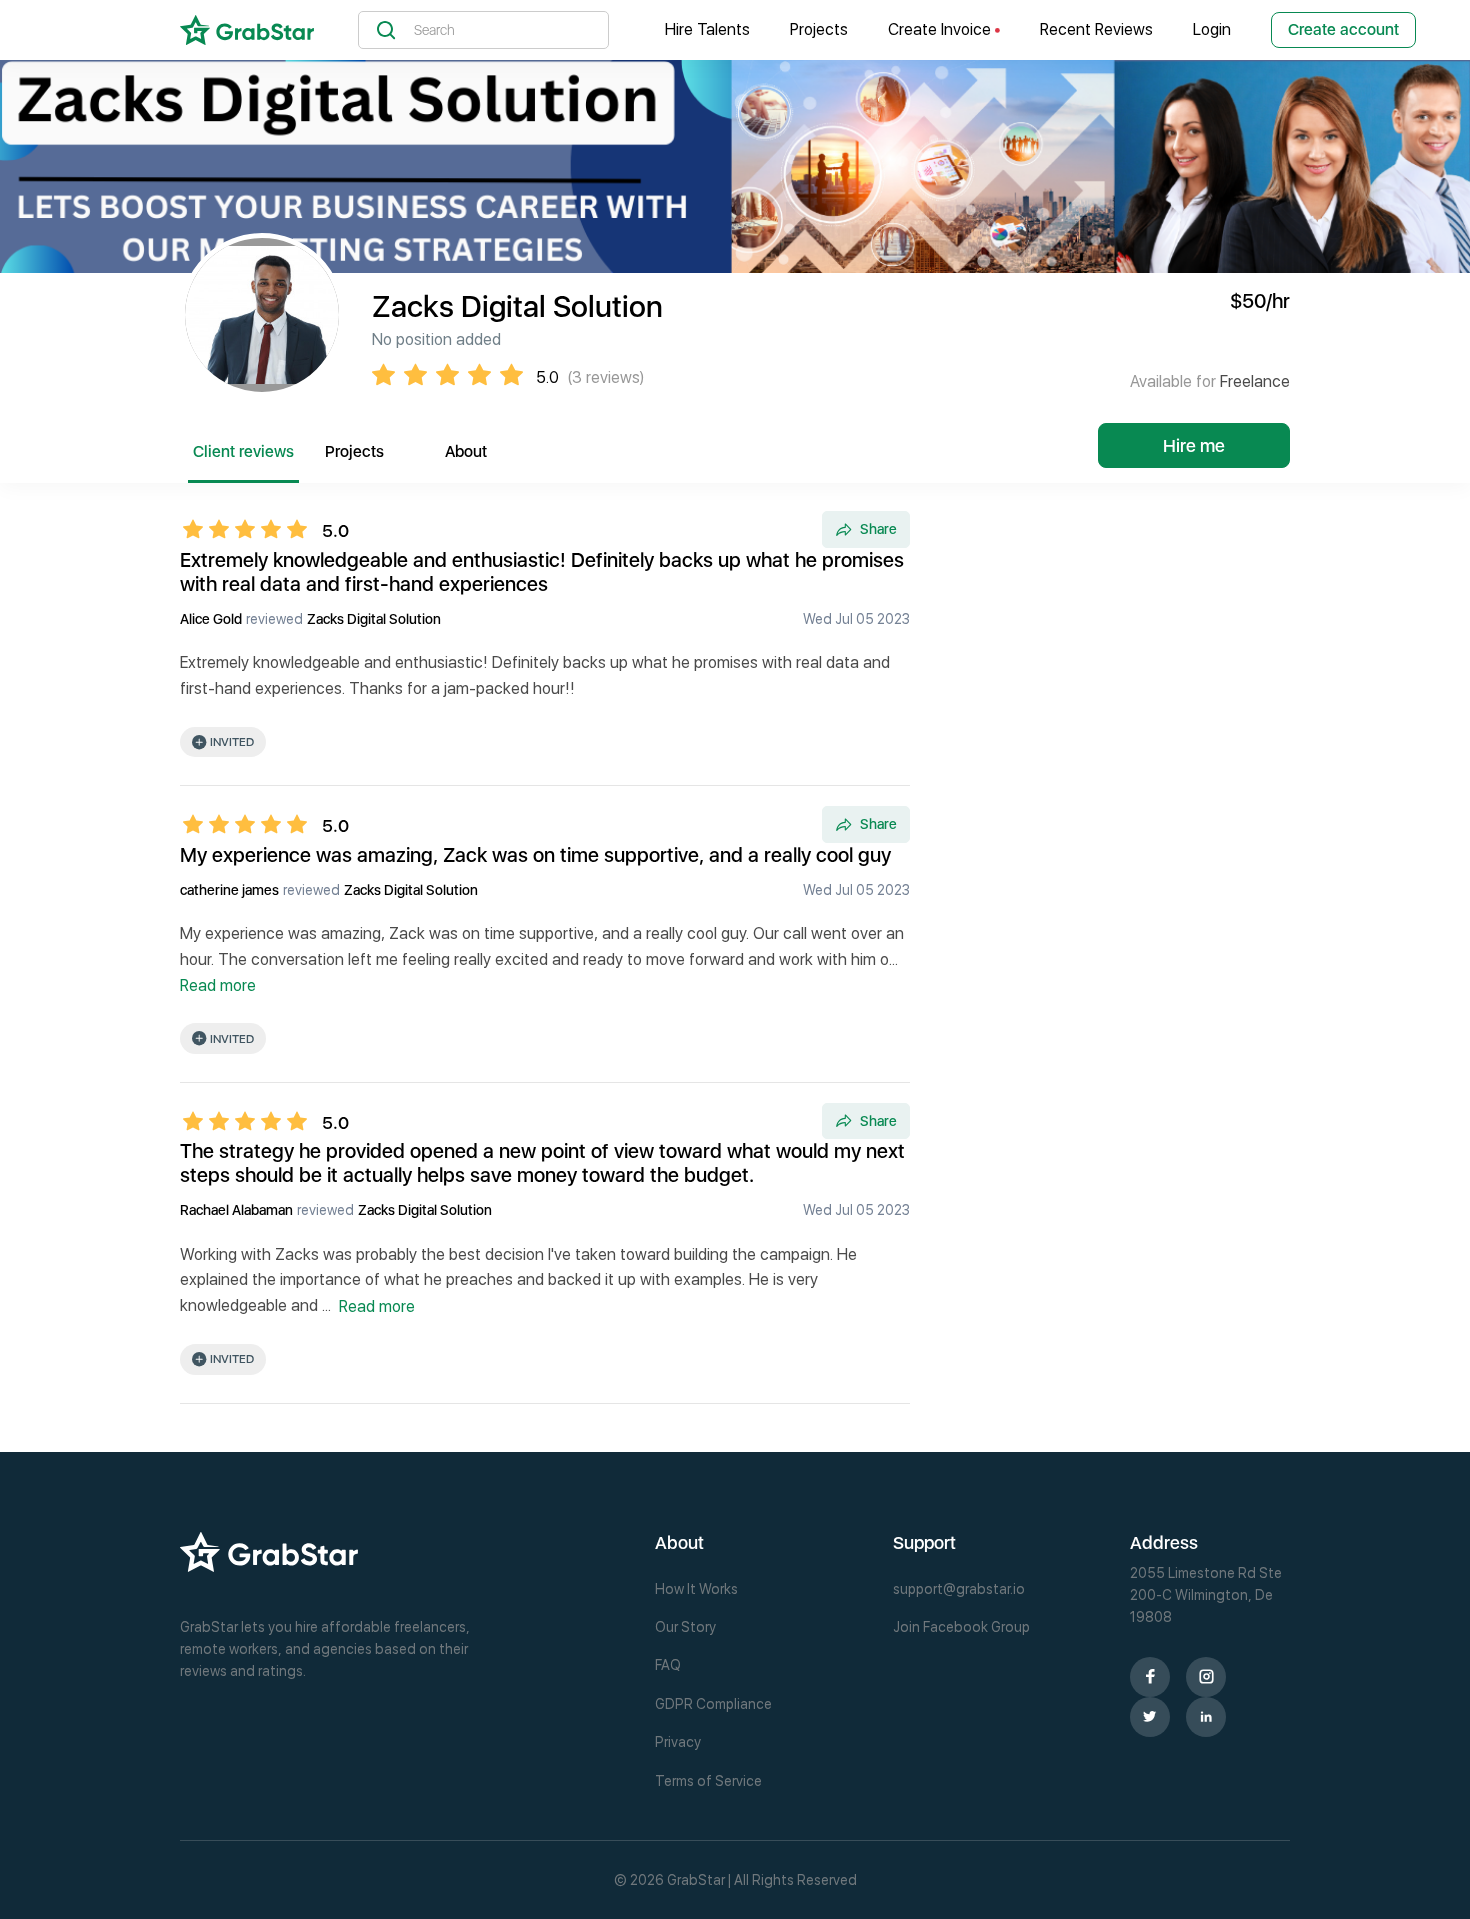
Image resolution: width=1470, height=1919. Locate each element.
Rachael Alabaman (236, 1210)
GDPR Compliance (713, 1704)
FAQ (668, 1665)
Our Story (685, 1627)
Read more (218, 985)
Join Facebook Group (961, 1627)
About (466, 451)
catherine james (229, 890)
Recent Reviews (1096, 29)
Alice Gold (211, 619)
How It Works (696, 1589)
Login (1212, 29)
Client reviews (243, 451)
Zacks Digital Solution (374, 619)
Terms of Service (708, 1781)
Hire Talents (707, 29)
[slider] (251, 529)
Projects (819, 29)
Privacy (678, 1742)
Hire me (1194, 445)
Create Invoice (941, 29)
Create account (1343, 29)
